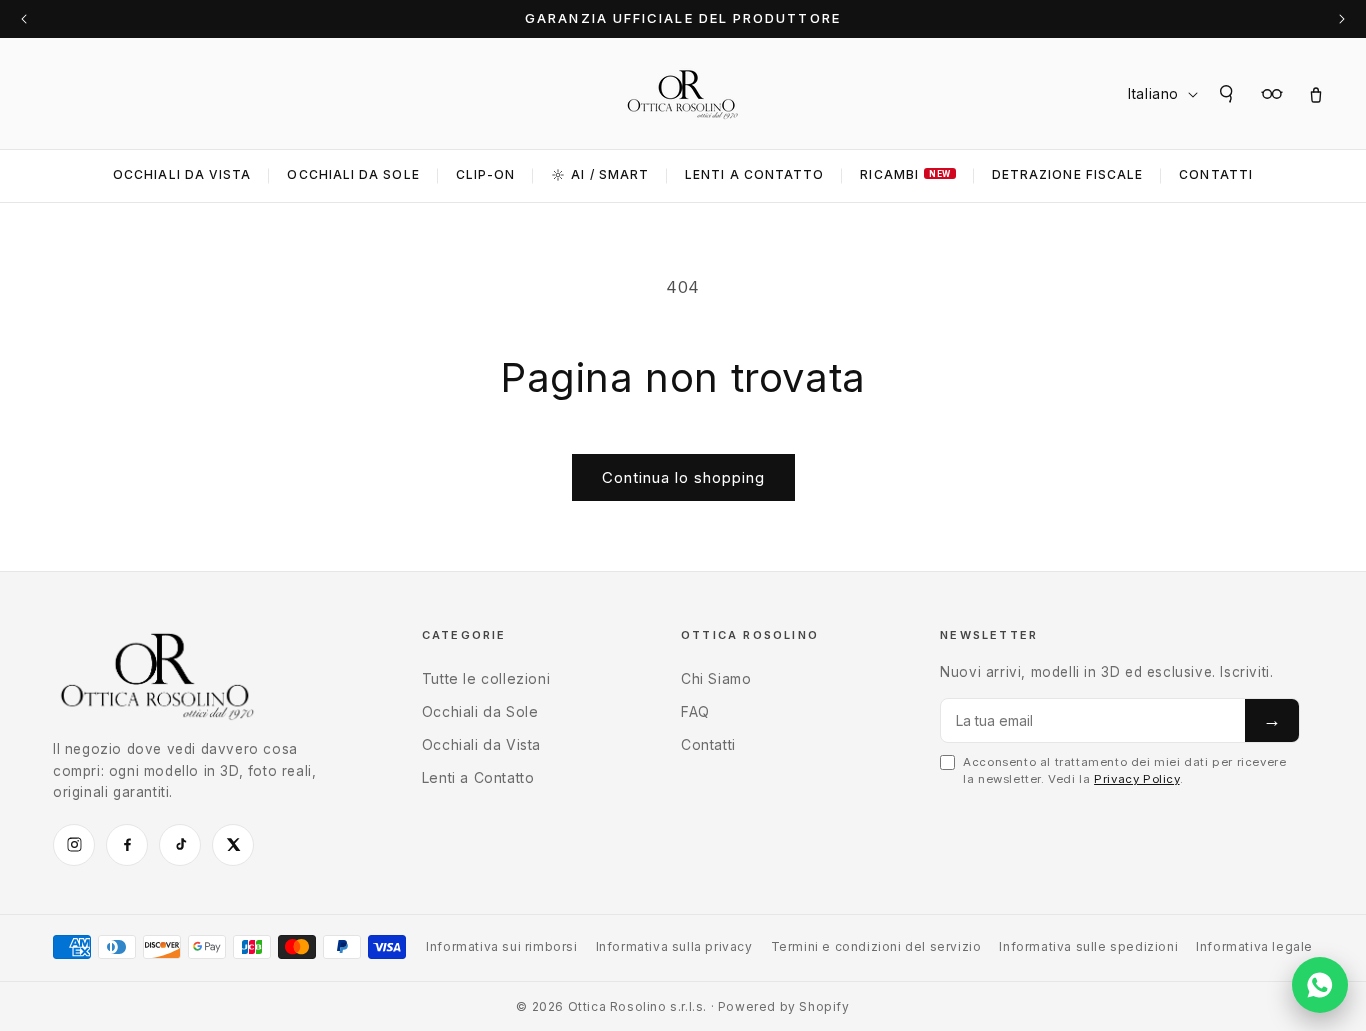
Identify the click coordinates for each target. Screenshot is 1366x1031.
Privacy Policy (1136, 779)
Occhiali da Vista (182, 174)
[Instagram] (74, 845)
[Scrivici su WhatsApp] (1320, 985)
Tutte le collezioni (486, 678)
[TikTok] (180, 845)
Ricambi (905, 174)
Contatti (1216, 174)
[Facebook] (127, 845)
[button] (1228, 94)
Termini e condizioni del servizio (876, 946)
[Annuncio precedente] (24, 19)
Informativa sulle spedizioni (1088, 946)
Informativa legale (1254, 946)
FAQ (695, 711)
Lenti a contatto (754, 174)
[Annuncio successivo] (1342, 19)
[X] (233, 845)
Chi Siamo (716, 678)
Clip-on (486, 174)
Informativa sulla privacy (674, 946)
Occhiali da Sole (353, 174)
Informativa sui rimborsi (501, 946)
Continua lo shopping (683, 477)
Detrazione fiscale (1067, 174)
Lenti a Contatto (478, 777)
